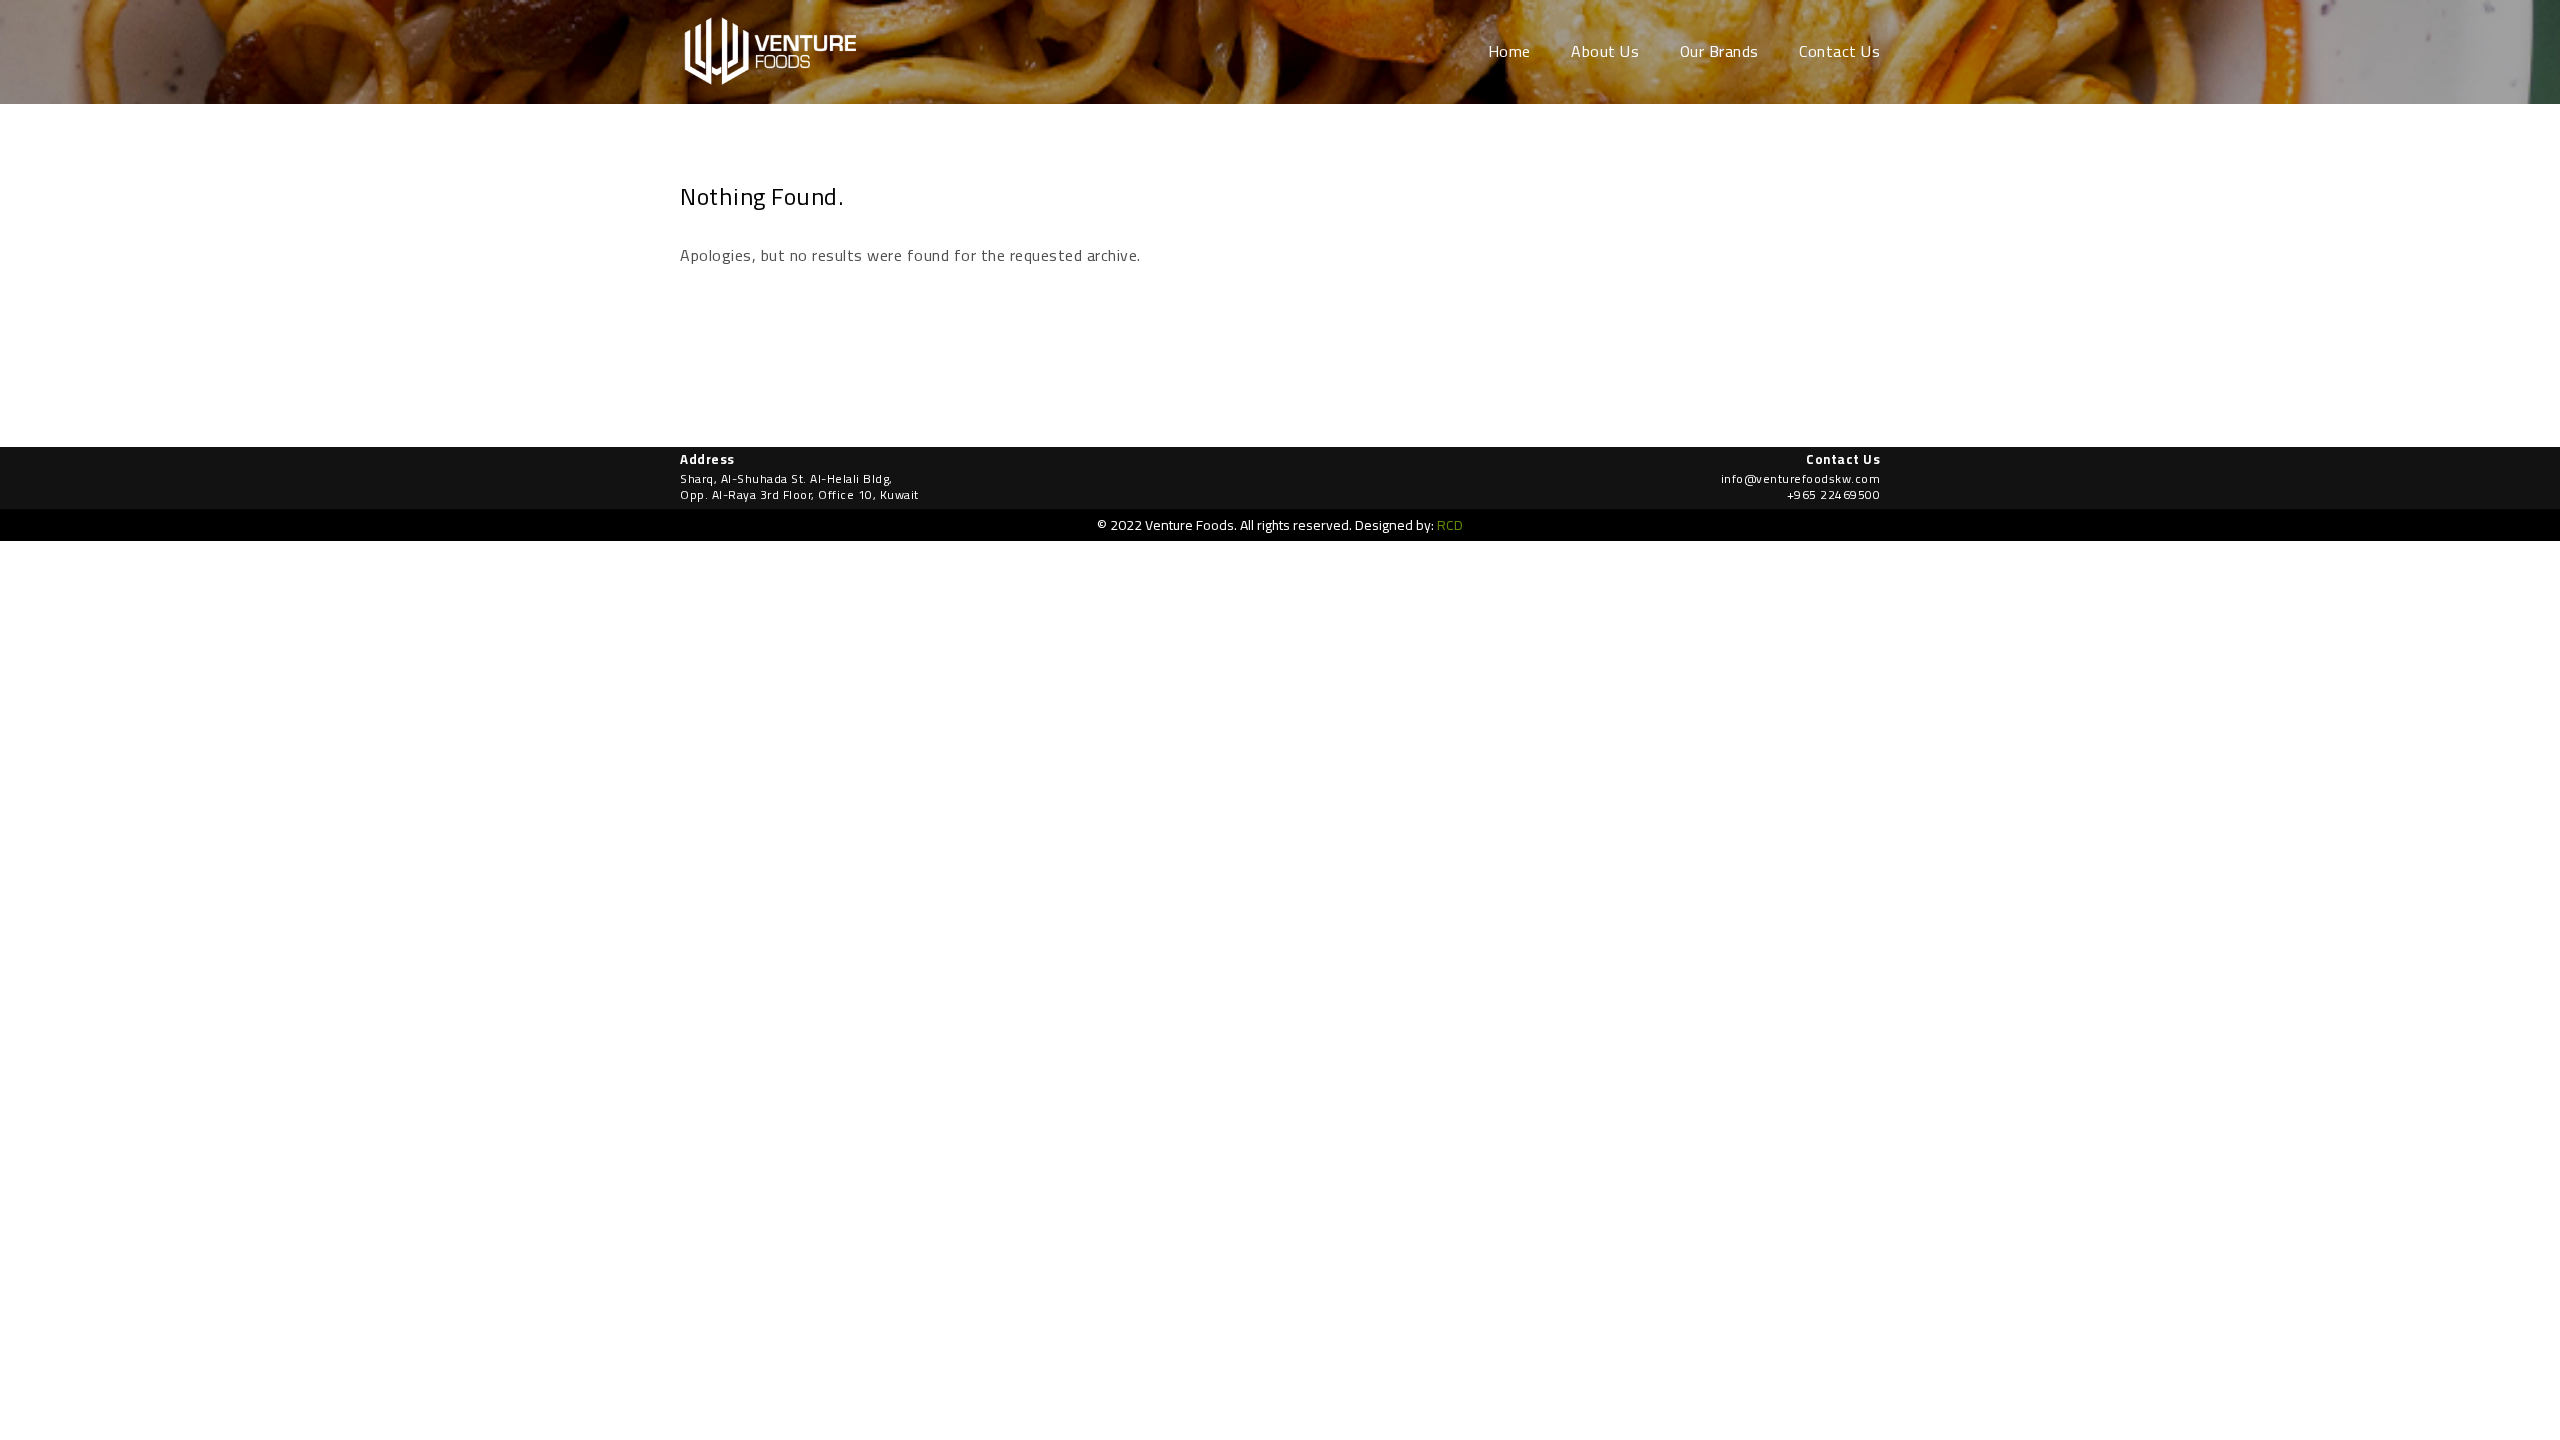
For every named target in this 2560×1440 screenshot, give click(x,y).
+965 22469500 (1834, 494)
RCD (1450, 525)
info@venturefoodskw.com (1801, 478)
